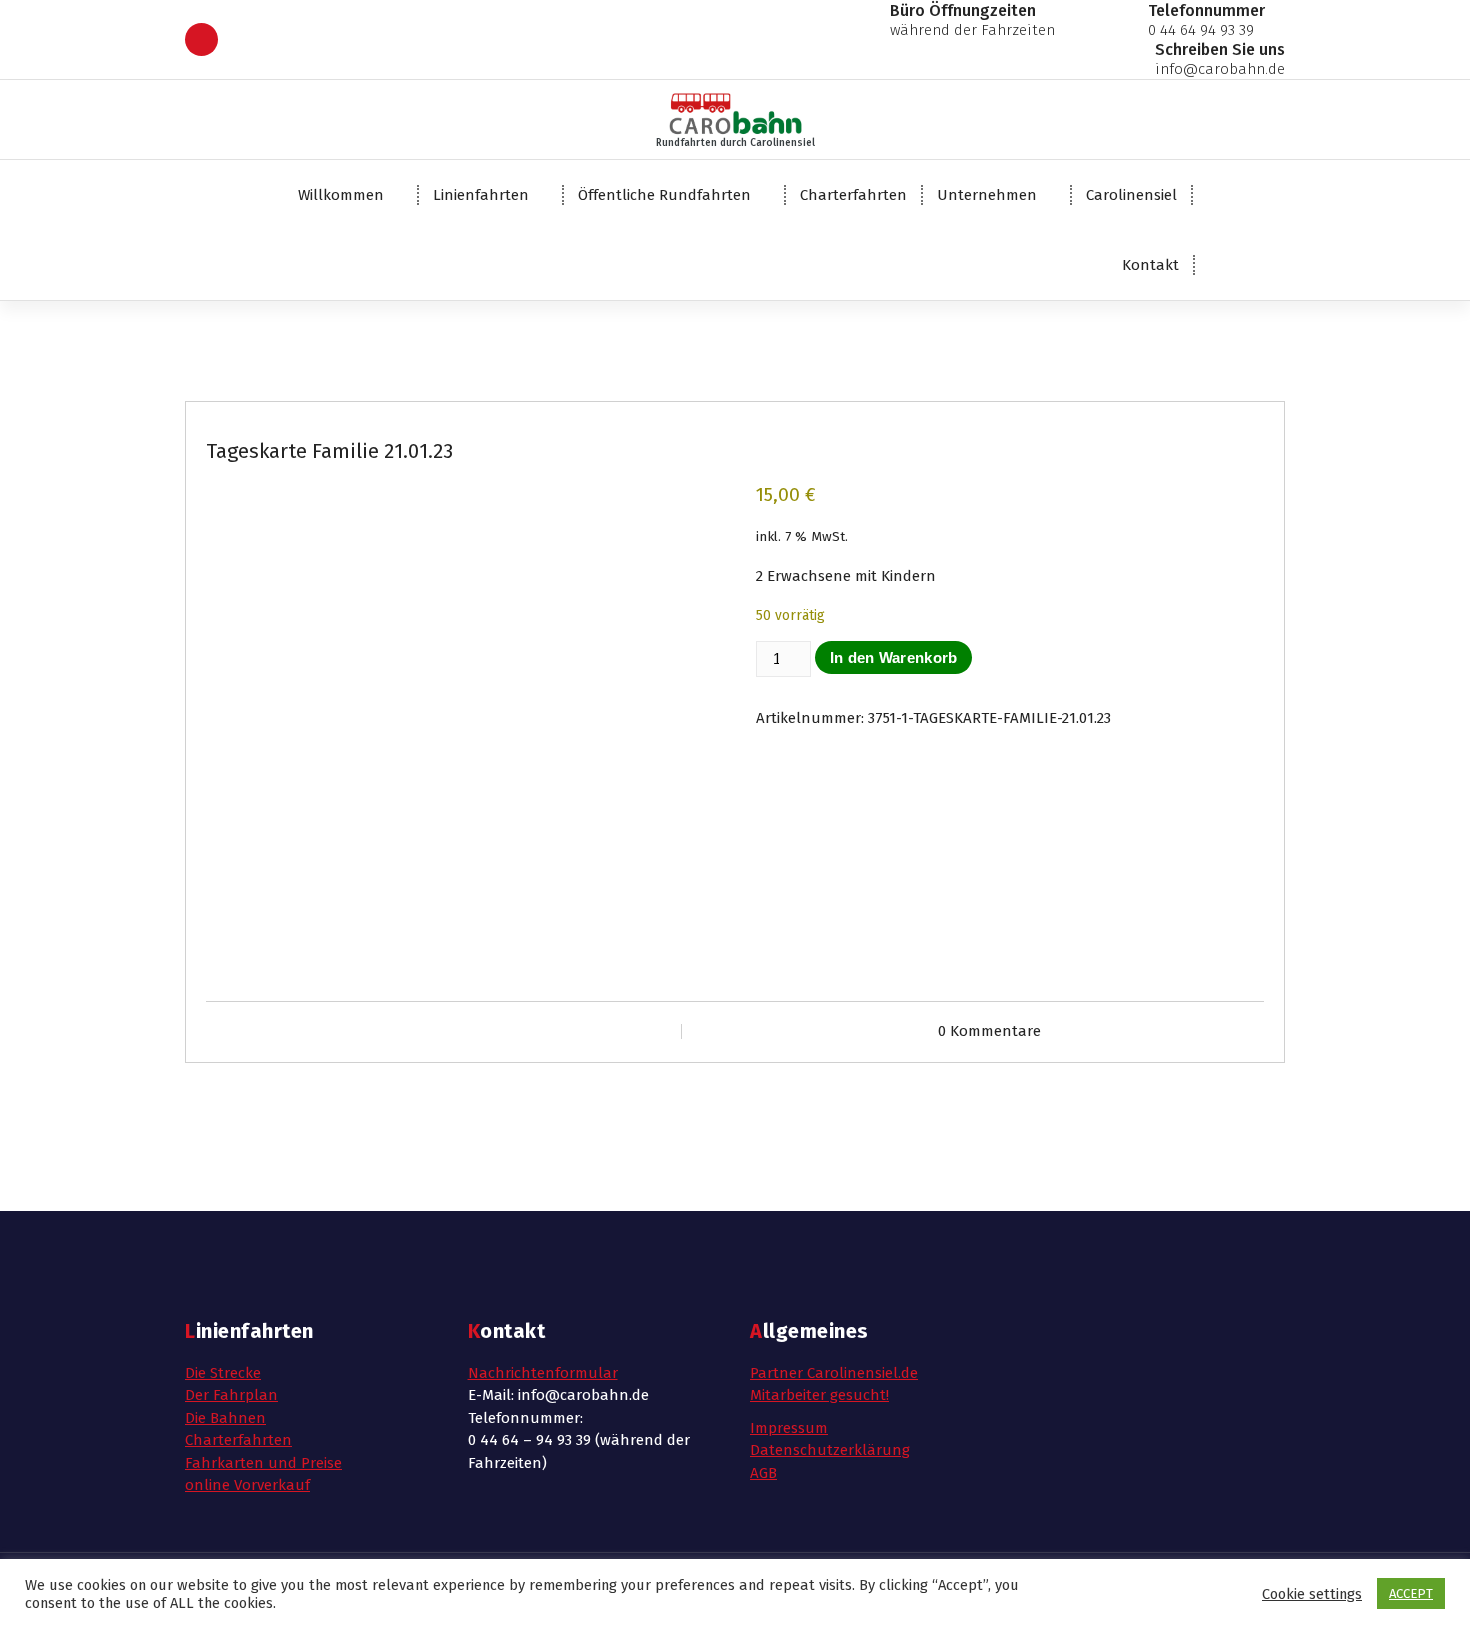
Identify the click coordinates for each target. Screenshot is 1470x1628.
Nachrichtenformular (543, 1373)
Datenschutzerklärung (830, 1450)
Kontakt (1150, 265)
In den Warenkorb (894, 657)
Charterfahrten (853, 195)
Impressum (789, 1428)
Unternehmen (987, 195)
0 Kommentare (989, 1031)
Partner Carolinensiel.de (834, 1373)
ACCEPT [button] (1411, 1593)
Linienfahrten (481, 195)
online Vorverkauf (247, 1485)
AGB (763, 1473)
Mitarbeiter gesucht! (819, 1395)
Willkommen (341, 195)
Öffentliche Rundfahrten (664, 195)
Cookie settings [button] (1312, 1594)
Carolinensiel (1131, 195)
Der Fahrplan (231, 1395)
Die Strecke (223, 1373)
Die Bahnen (225, 1418)
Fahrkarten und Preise (263, 1463)
